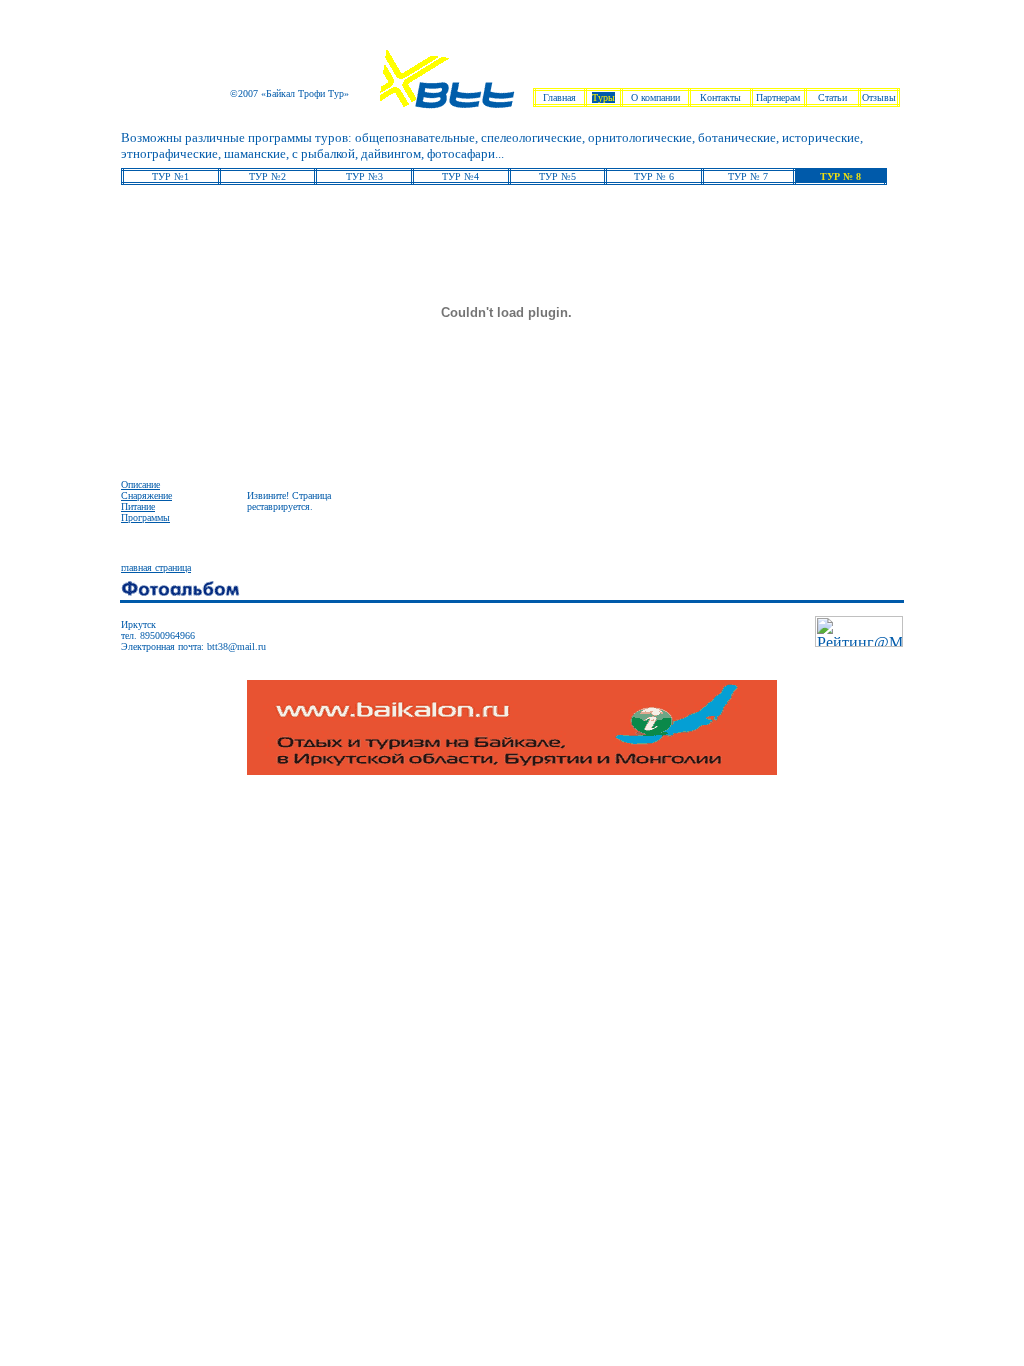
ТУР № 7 (748, 176)
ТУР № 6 (654, 176)
